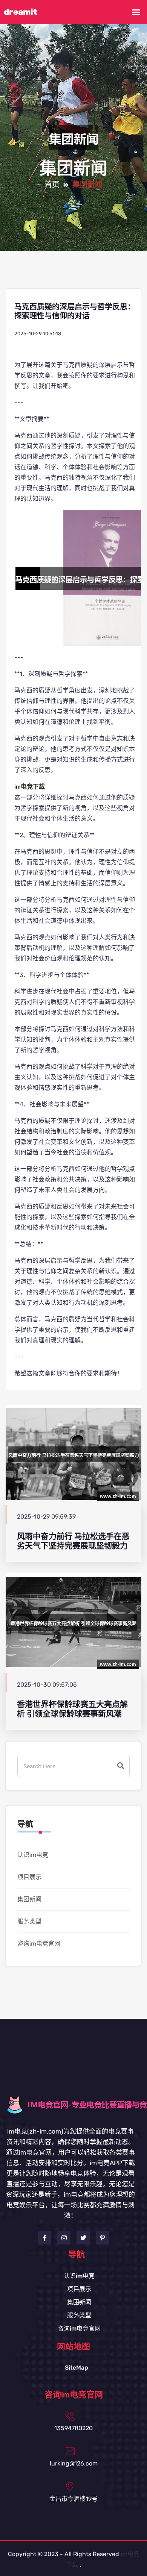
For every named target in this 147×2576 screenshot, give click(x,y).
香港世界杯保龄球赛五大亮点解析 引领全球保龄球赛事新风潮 (72, 1709)
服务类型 (29, 1921)
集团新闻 (29, 1899)
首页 (52, 185)
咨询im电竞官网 (39, 1944)
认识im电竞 (33, 1855)
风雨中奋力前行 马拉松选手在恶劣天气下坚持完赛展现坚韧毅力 (73, 1541)
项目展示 (29, 1877)
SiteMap (77, 2368)
